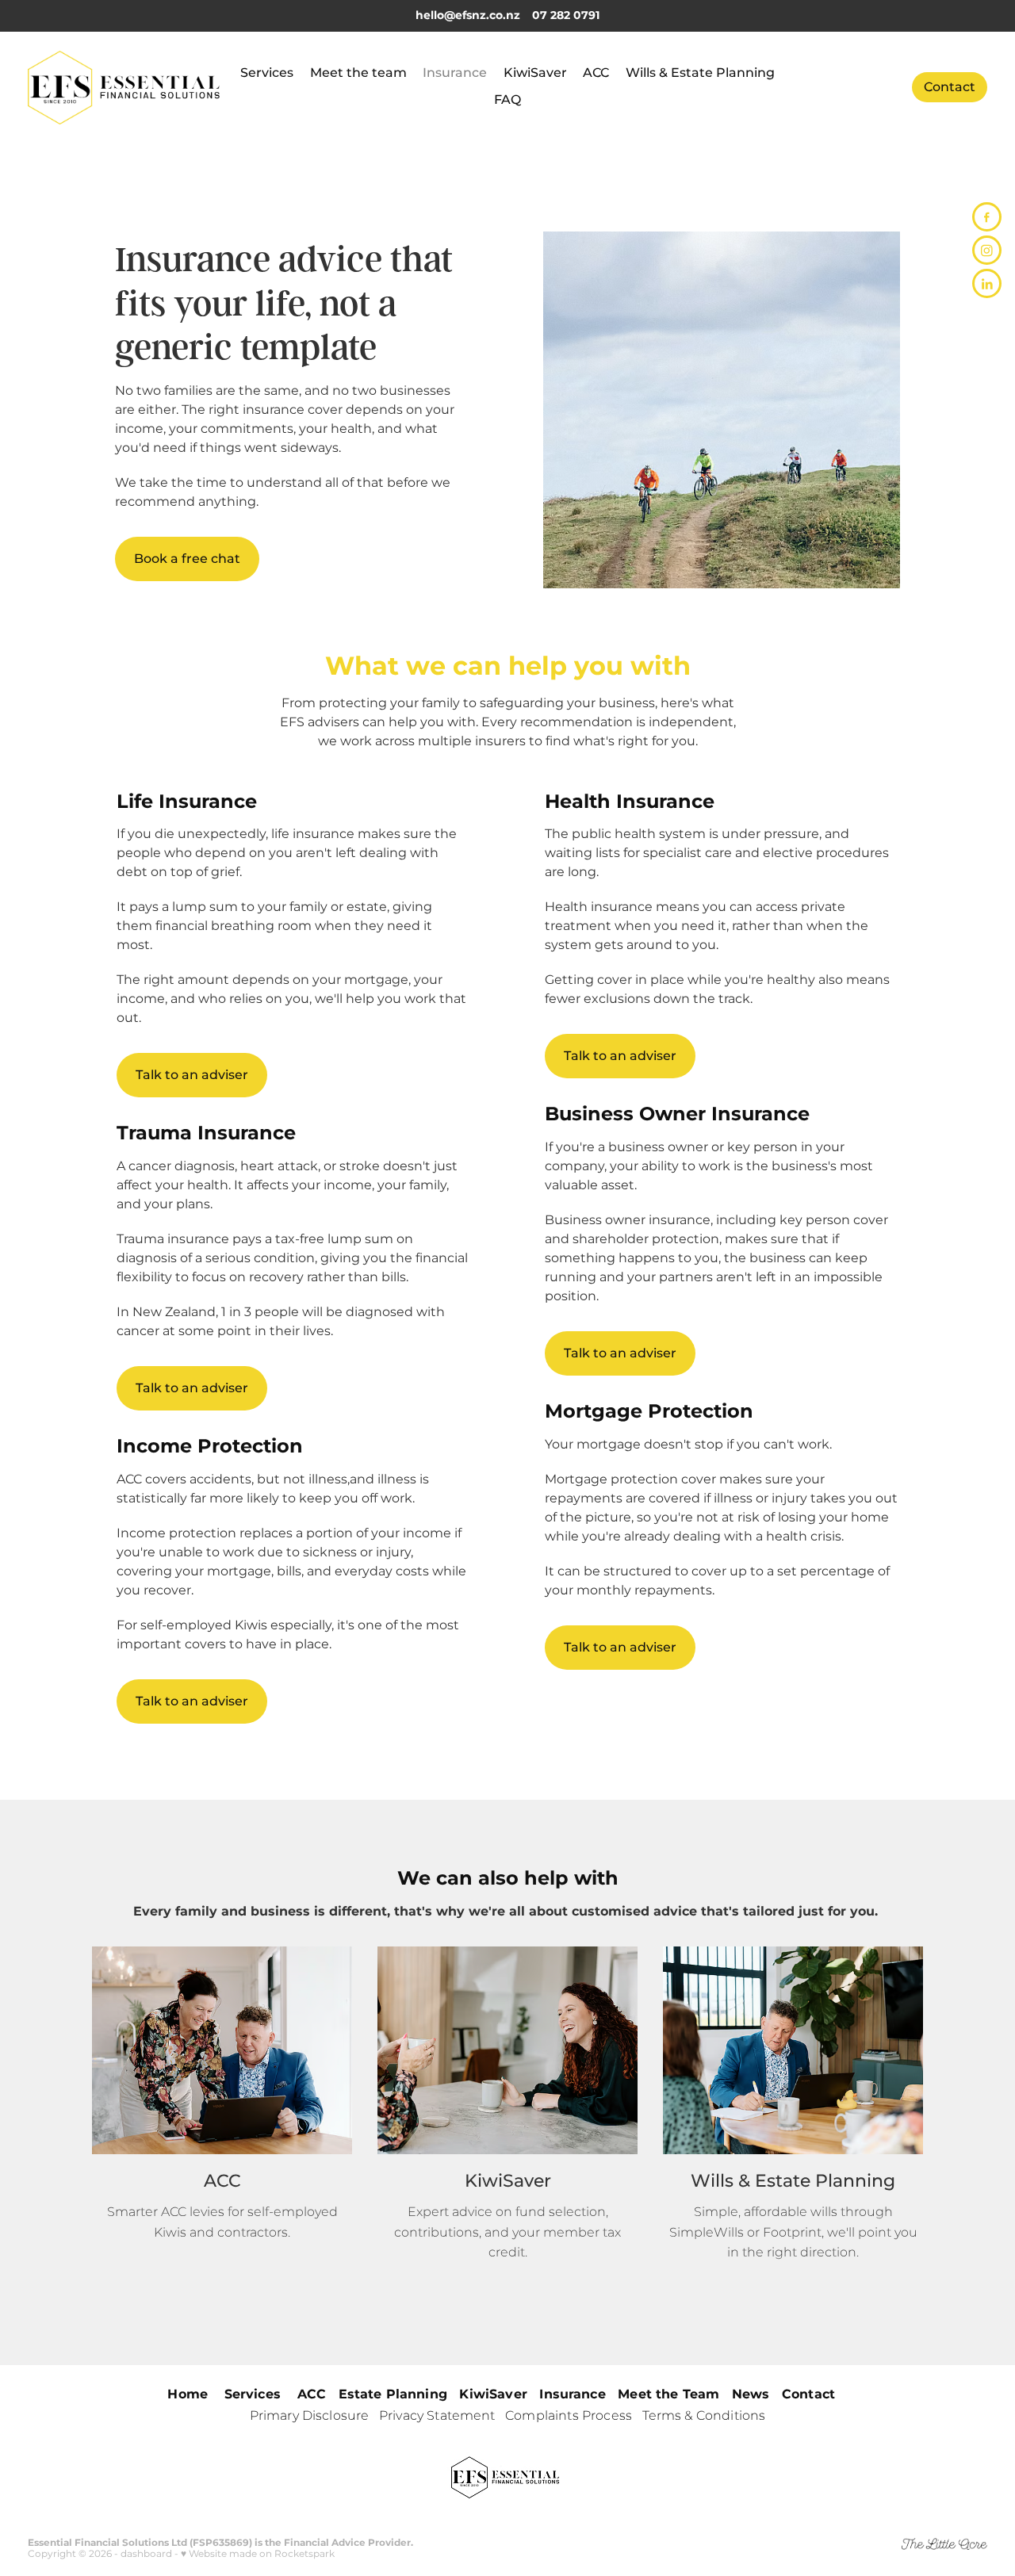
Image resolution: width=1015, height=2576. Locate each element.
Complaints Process (569, 2416)
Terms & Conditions (704, 2416)
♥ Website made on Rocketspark (258, 2554)
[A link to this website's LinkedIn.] (987, 283)
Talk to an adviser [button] (192, 1075)
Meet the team (358, 73)
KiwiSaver (535, 73)
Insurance (455, 73)
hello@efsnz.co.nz (468, 15)
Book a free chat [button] (187, 559)
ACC (596, 73)
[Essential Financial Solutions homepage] (124, 87)
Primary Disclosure (310, 2416)
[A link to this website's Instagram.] (987, 250)
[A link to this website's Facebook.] (987, 217)
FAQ (507, 100)
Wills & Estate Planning (700, 73)
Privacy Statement (437, 2416)
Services (267, 73)
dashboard (146, 2554)
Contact (950, 87)
